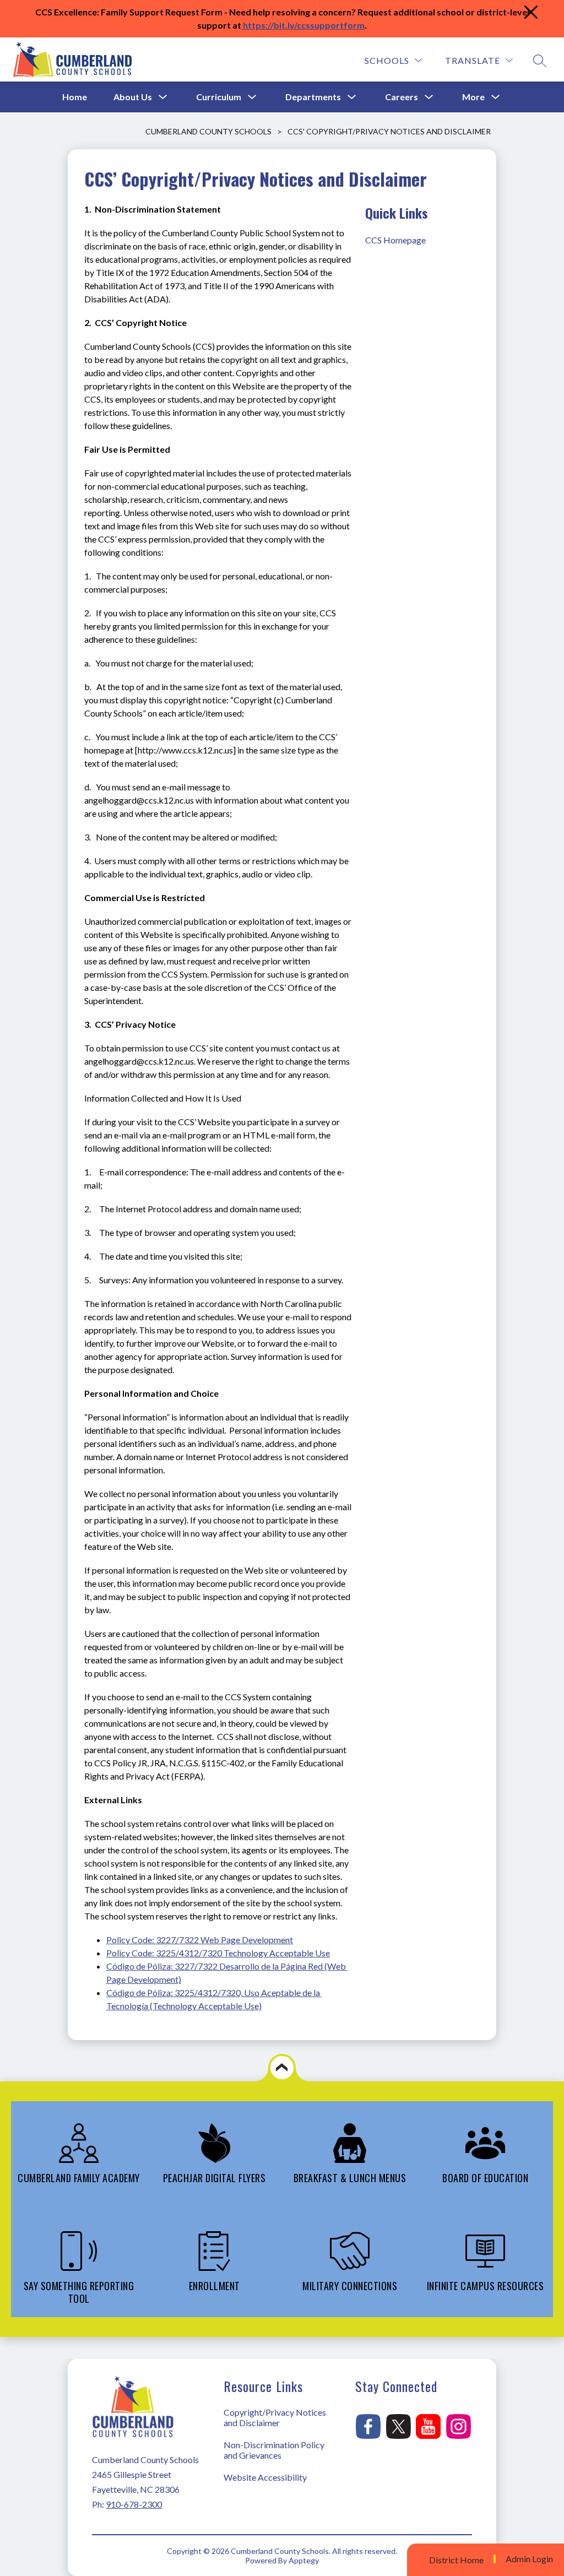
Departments (313, 97)
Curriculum (219, 97)
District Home (456, 2560)
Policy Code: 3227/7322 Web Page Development (200, 1940)
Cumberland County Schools (208, 131)
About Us (133, 97)
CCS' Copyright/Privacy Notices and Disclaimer (389, 131)
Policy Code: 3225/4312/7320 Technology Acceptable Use (218, 1953)
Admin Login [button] (529, 2559)
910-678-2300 (134, 2504)
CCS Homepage (395, 240)
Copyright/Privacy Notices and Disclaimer (275, 2417)
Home (75, 97)
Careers (402, 97)
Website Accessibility (265, 2477)
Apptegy (304, 2560)
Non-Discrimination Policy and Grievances (274, 2450)
